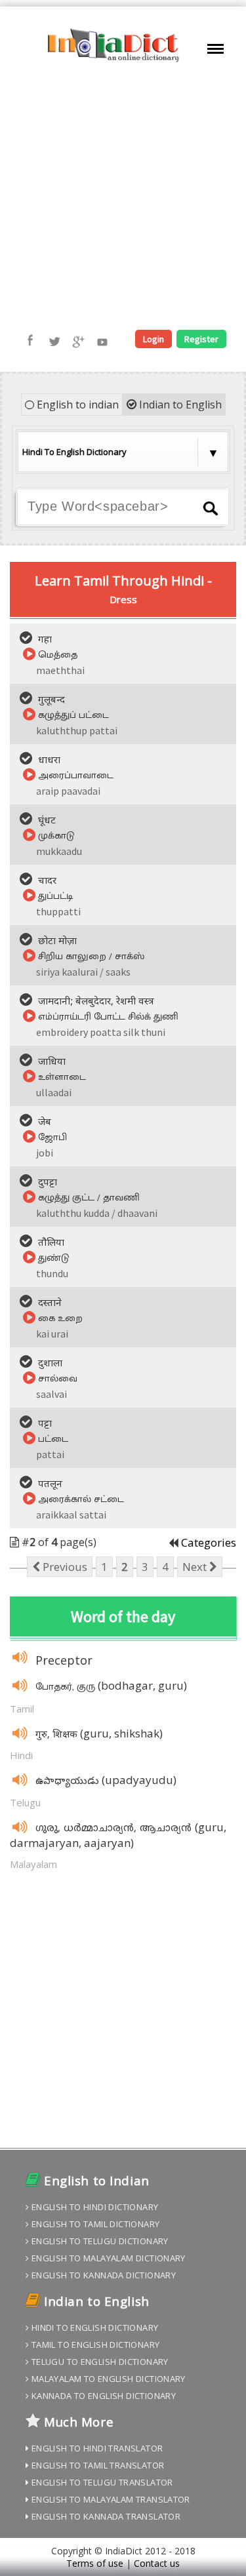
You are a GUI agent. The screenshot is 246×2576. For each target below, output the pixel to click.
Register (201, 339)
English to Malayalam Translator (109, 2499)
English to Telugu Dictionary (98, 2241)
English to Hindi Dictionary (93, 2207)
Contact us (157, 2563)
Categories (209, 1542)
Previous (64, 1567)
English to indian (76, 405)
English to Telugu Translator (101, 2482)
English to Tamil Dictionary (94, 2224)
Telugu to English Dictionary (98, 2362)
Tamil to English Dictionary (94, 2345)
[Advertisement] (123, 197)
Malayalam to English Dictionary (107, 2379)
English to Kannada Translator (105, 2516)
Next (196, 1567)
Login (154, 339)
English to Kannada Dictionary (102, 2275)
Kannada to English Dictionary (102, 2396)
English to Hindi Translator (96, 2448)
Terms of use (95, 2563)
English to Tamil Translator (96, 2465)
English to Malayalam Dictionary (107, 2258)
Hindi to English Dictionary (93, 2328)
